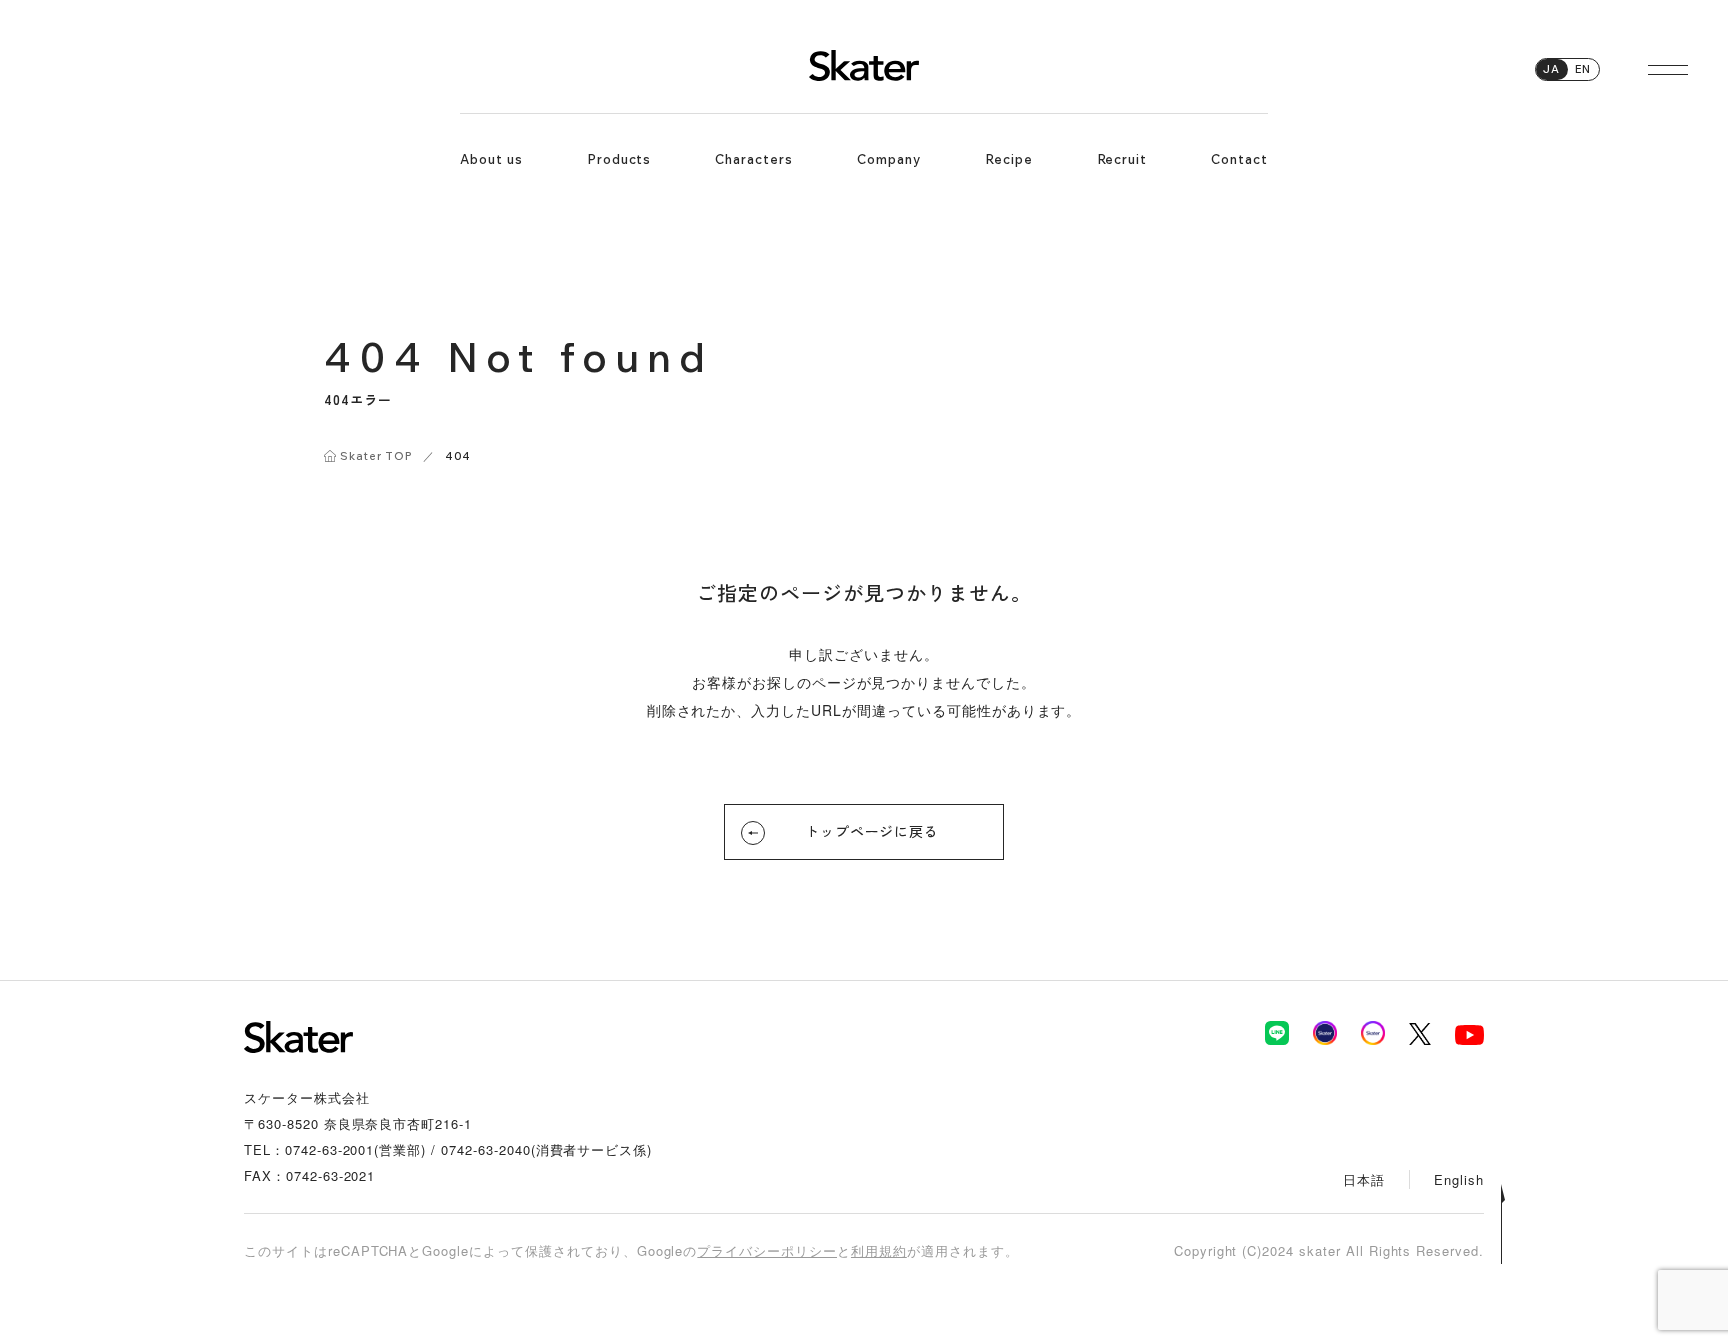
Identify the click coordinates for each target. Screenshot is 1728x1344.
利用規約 (879, 1250)
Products (619, 159)
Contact (1239, 159)
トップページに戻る (872, 831)
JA (1551, 69)
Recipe (1009, 159)
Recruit (1122, 159)
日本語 (1364, 1179)
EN (1583, 69)
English (1459, 1179)
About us (491, 159)
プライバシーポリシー (767, 1250)
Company (889, 159)
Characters (754, 159)
